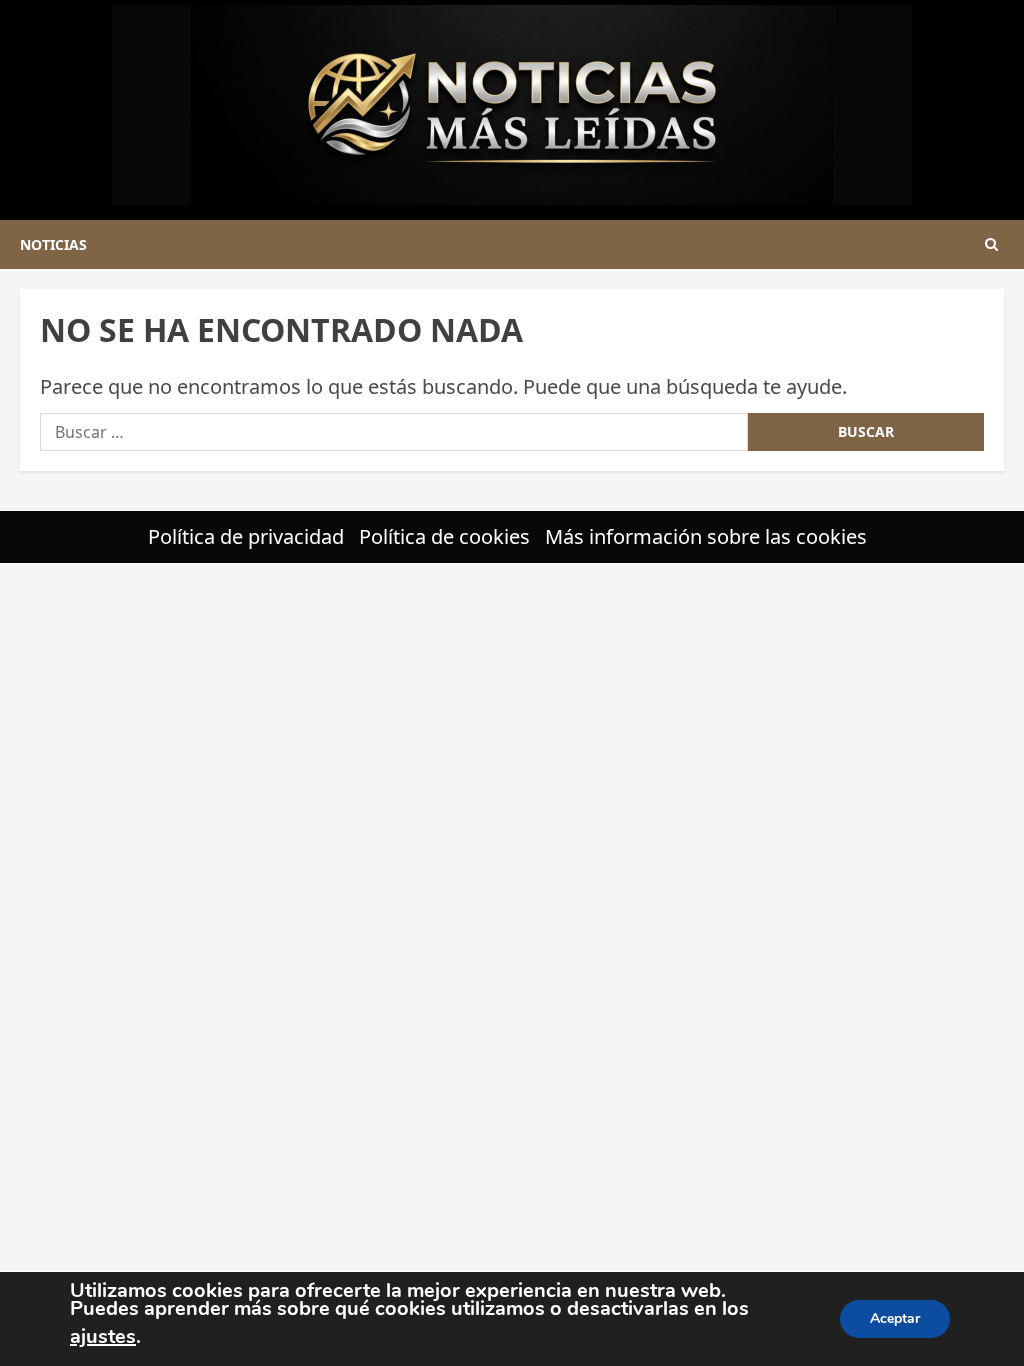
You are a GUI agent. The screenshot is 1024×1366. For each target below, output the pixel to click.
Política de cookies (444, 536)
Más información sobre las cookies (706, 536)
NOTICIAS (53, 244)
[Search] (991, 244)
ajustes (103, 1336)
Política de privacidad (246, 536)
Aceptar (895, 1318)
